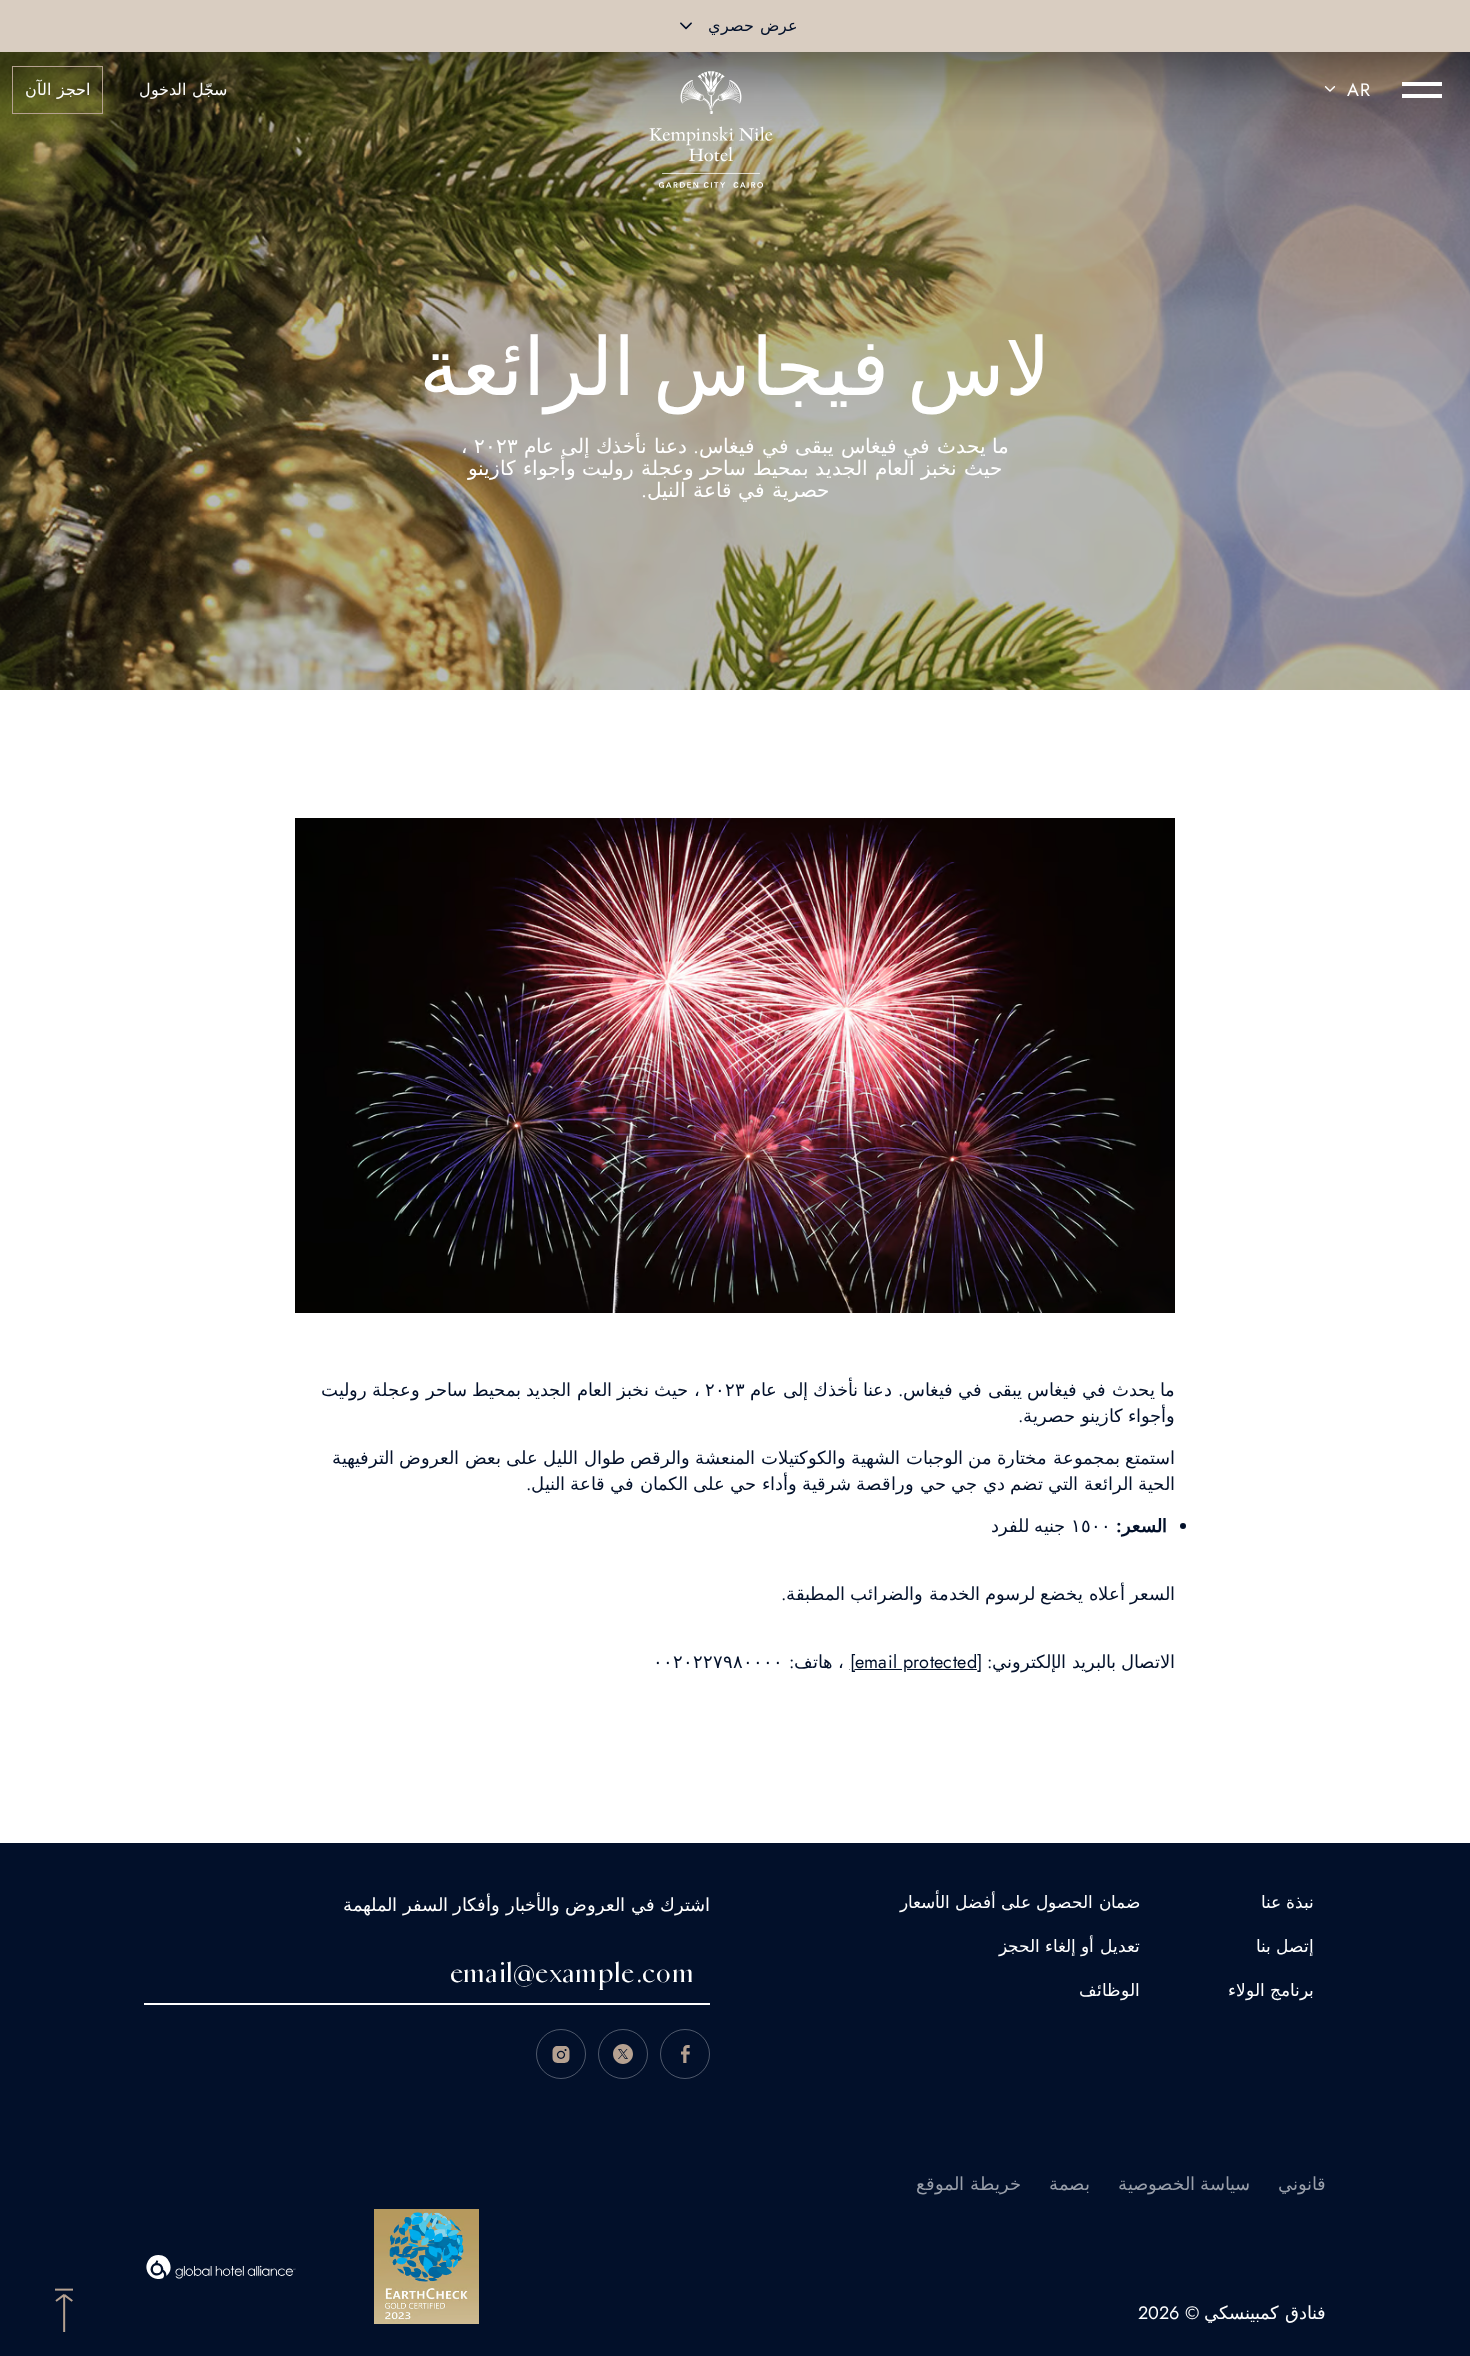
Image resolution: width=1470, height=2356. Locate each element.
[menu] (1422, 90)
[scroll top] (64, 2308)
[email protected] (916, 1662)
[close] (686, 26)
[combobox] (1344, 90)
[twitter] (623, 2054)
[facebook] (685, 2054)
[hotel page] (711, 90)
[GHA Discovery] (221, 2267)
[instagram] (561, 2054)
